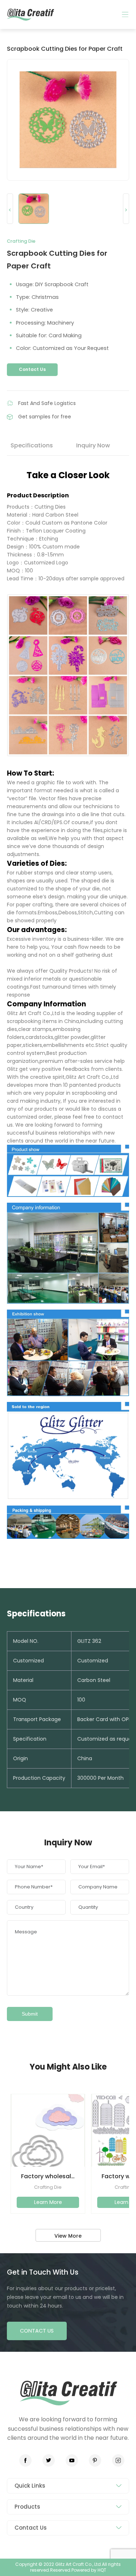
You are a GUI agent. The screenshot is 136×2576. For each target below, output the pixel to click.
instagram (118, 2460)
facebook (25, 2460)
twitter (49, 2460)
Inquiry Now (93, 445)
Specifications (32, 445)
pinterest (95, 2460)
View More (68, 2236)
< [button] (10, 210)
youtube (72, 2460)
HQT (102, 2570)
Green (30, 14)
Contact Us (32, 369)
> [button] (126, 210)
